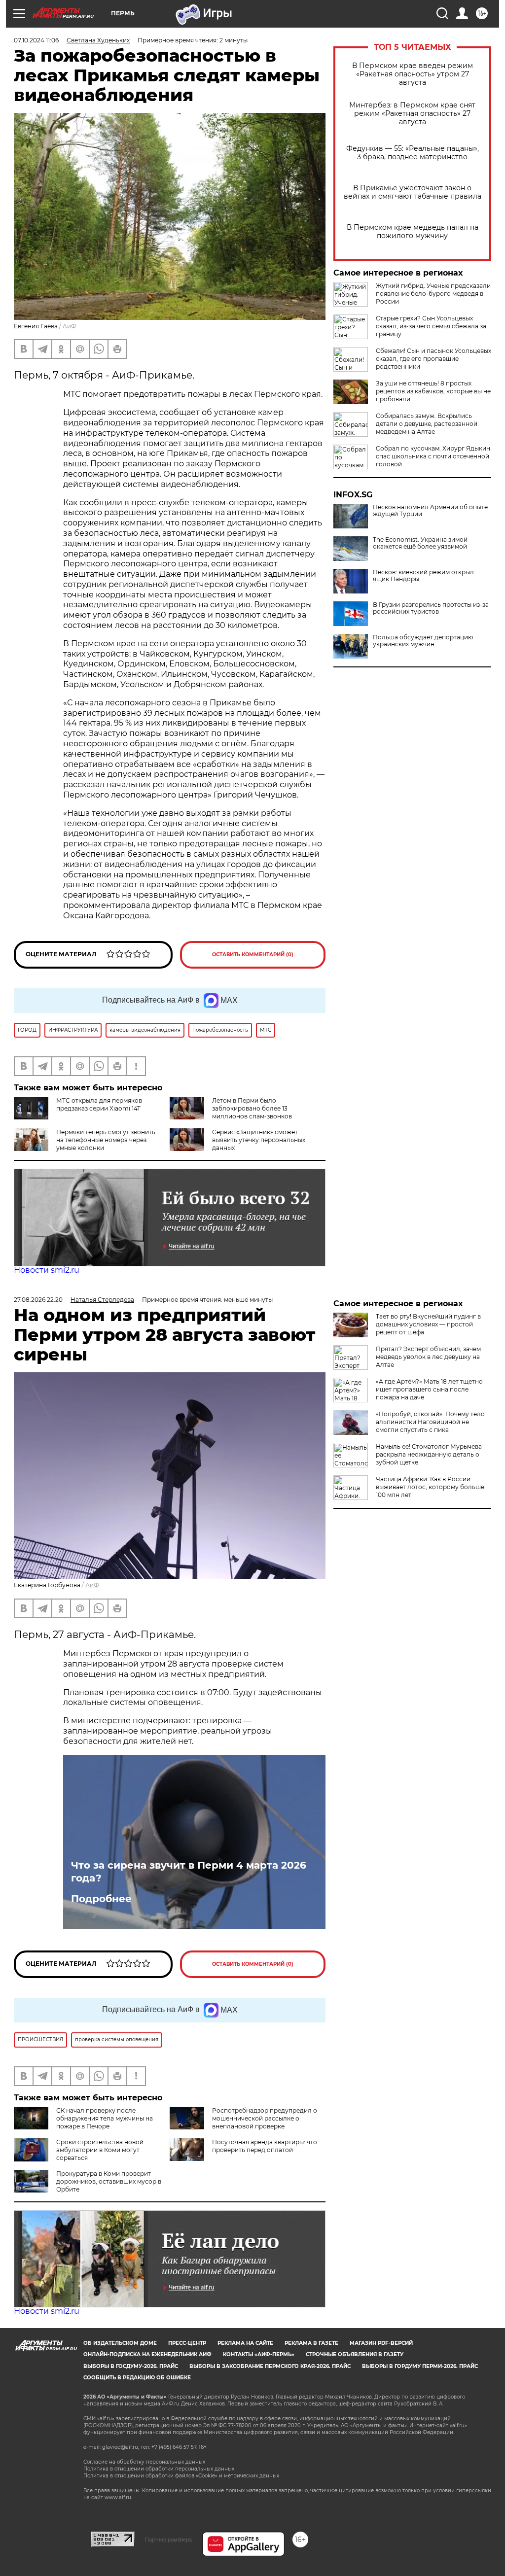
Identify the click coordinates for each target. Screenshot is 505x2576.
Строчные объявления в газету (355, 2354)
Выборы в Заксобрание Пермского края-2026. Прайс (270, 2366)
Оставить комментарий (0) (253, 955)
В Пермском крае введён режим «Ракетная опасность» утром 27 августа (413, 74)
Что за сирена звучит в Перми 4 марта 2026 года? (189, 1872)
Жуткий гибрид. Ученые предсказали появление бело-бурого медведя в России (433, 294)
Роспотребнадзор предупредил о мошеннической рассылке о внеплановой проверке (265, 2118)
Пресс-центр (187, 2343)
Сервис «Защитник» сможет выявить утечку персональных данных (259, 1140)
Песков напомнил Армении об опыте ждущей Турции (430, 511)
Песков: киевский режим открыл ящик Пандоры (423, 576)
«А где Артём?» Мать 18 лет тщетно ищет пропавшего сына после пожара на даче (429, 1389)
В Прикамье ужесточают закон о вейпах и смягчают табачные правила (413, 192)
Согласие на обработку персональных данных (144, 2462)
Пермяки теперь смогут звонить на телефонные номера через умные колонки (106, 1140)
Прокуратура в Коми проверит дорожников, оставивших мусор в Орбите (109, 2181)
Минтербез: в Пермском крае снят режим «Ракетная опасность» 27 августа (412, 114)
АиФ (70, 326)
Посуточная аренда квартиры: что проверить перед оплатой (265, 2146)
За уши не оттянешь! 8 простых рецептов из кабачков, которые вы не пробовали (433, 391)
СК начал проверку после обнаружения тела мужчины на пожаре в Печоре (105, 2118)
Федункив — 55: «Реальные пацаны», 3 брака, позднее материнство (413, 153)
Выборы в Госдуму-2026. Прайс (131, 2366)
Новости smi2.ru (47, 1270)
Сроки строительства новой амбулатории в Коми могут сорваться (100, 2150)
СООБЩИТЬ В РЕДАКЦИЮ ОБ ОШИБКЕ (137, 2378)
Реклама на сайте (245, 2343)
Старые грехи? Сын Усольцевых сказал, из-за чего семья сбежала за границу (431, 326)
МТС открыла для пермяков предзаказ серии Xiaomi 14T (99, 1104)
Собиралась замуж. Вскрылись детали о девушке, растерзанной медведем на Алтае (427, 424)
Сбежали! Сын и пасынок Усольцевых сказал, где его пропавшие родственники (433, 359)
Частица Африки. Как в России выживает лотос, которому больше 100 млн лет (430, 1487)
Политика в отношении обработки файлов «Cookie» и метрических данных (181, 2476)
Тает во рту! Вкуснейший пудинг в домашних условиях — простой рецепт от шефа (428, 1324)
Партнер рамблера (168, 2540)
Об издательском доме (120, 2343)
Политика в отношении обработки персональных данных (159, 2469)
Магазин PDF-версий (381, 2343)
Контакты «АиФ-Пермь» (259, 2354)
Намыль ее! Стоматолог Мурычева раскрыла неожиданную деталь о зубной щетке (429, 1454)
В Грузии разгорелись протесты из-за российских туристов (431, 608)
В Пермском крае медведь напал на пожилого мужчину (413, 232)
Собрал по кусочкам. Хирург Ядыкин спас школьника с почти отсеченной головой (433, 456)
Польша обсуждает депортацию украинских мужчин (423, 641)
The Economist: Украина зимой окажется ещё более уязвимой (420, 543)
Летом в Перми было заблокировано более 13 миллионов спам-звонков (252, 1108)
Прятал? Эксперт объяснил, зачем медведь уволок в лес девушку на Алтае (428, 1357)
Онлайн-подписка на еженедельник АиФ (147, 2354)
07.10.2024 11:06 (36, 40)
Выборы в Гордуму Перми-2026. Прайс (420, 2366)
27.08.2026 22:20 (38, 1300)
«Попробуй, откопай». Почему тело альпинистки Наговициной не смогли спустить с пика (430, 1422)
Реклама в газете (311, 2343)
